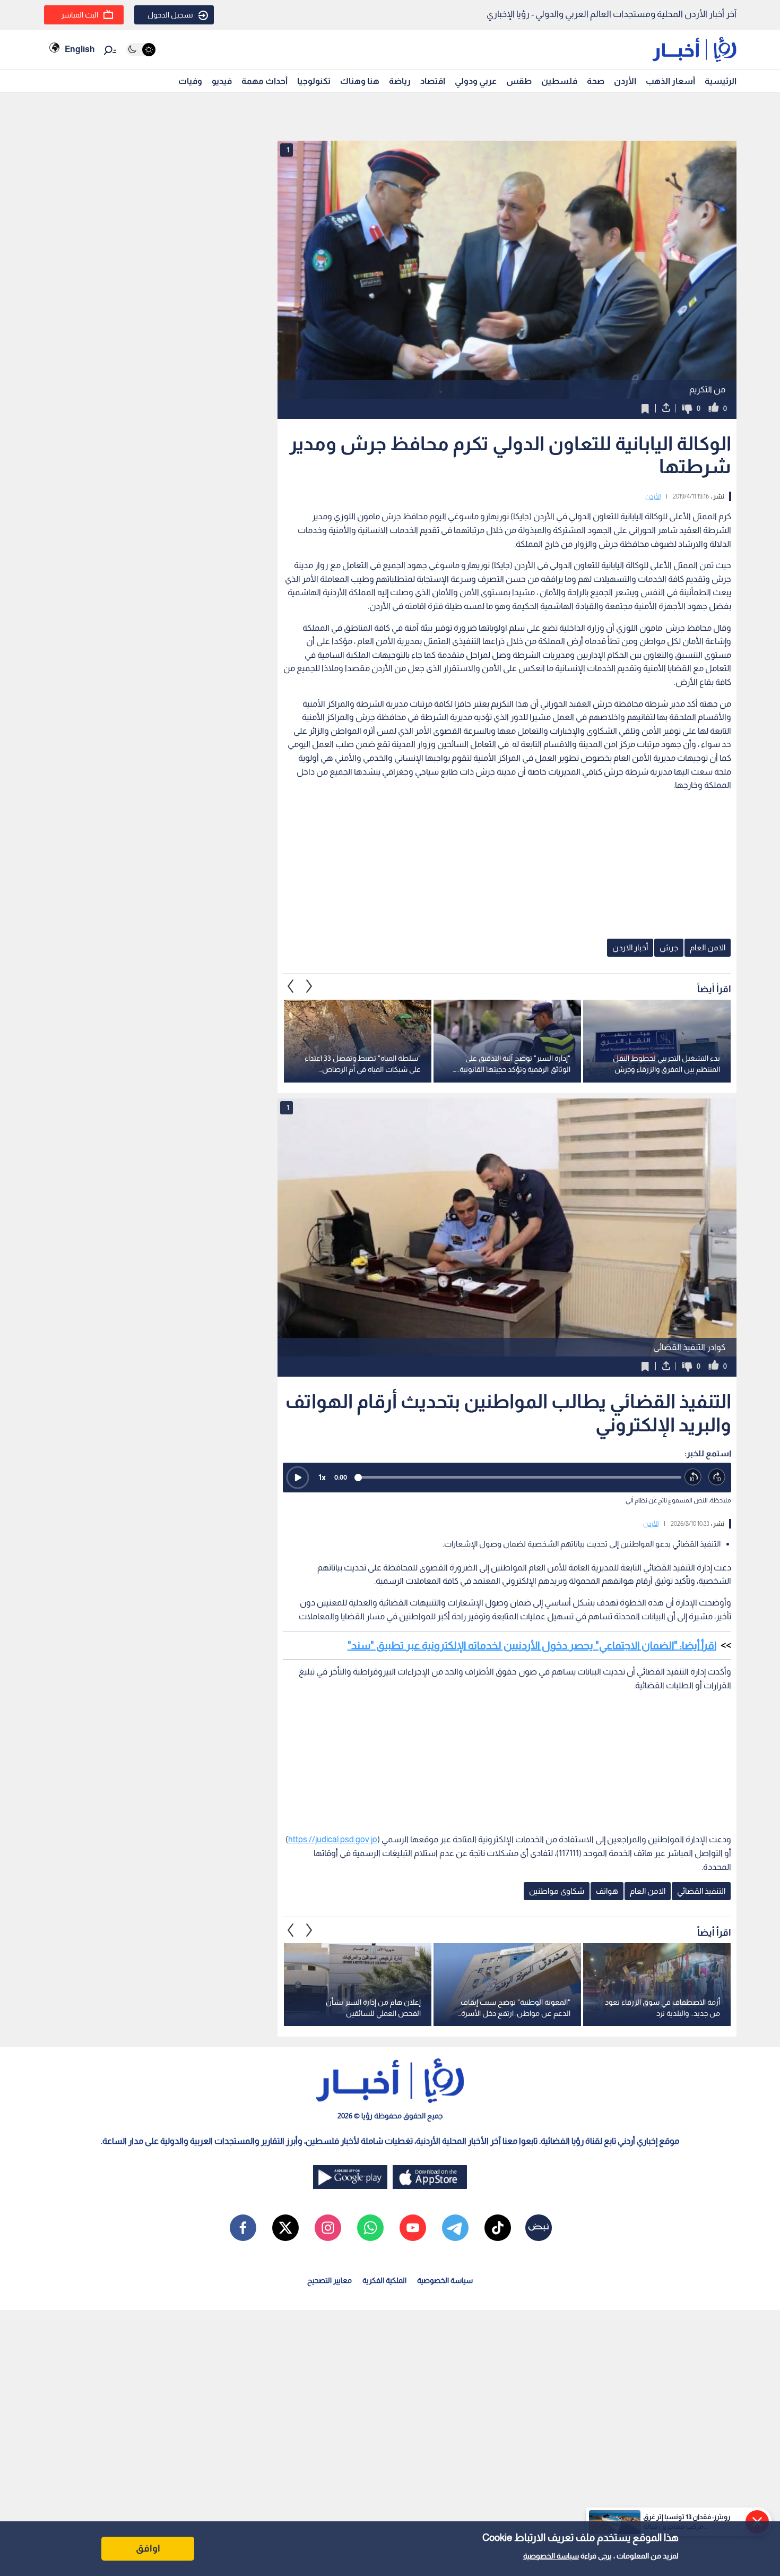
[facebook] (243, 2228)
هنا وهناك (360, 81)
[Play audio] (298, 1478)
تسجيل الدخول (170, 15)
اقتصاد (433, 81)
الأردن (625, 81)
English (80, 49)
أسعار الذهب (670, 81)
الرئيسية (721, 81)
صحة (596, 81)
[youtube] (413, 2228)
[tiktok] (498, 2228)
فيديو (222, 81)
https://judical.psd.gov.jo (333, 1839)
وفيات (190, 81)
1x (322, 1477)
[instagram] (328, 2228)
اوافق (148, 2548)
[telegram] (455, 2228)
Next (291, 986)
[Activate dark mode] (141, 50)
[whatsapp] (370, 2228)
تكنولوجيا (314, 81)
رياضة (400, 81)
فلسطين (559, 81)
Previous (309, 986)
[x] (285, 2228)
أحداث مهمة (265, 81)
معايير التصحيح (330, 2280)
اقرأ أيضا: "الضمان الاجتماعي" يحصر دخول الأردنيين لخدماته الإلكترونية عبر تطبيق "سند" (532, 1645)
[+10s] (717, 1477)
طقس (519, 81)
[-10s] (693, 1477)
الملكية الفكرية (384, 2280)
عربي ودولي (476, 81)
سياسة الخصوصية (551, 2556)
